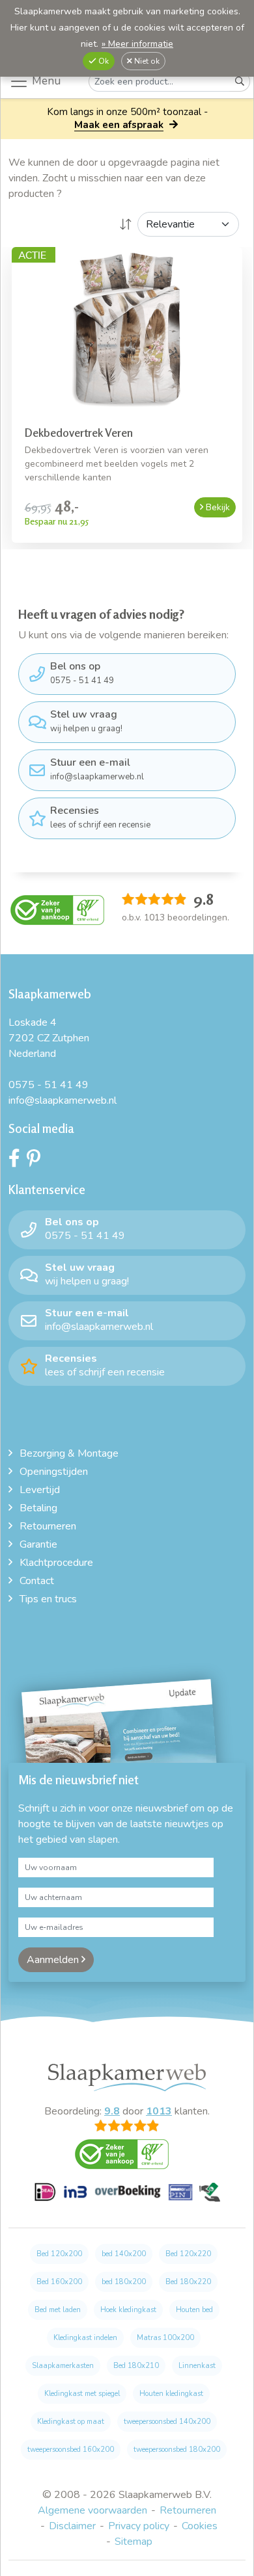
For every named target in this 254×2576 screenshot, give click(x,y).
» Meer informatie (137, 44)
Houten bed (194, 2310)
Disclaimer (72, 2526)
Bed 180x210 (136, 2366)
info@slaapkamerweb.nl (97, 769)
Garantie (38, 1544)
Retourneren (48, 1526)
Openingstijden (54, 1472)
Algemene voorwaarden (92, 2510)
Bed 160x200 (59, 2282)
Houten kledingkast (171, 2394)
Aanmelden (54, 1960)
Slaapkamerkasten (63, 2366)
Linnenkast (197, 2366)
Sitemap (134, 2542)
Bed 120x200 (59, 2254)
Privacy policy (139, 2526)
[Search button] (240, 82)
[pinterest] (37, 1162)
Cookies (200, 2526)
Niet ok (146, 61)
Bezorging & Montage (69, 1453)
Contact (37, 1581)
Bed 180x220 (188, 2282)
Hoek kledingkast (128, 2310)
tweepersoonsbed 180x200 (177, 2450)
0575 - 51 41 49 (82, 673)
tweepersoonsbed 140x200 (167, 2422)
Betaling (38, 1508)
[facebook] (18, 1162)
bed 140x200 (124, 2254)
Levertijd (40, 1490)
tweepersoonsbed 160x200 (71, 2450)
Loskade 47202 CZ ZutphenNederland (49, 1038)
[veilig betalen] (127, 2200)
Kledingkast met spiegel (82, 2394)
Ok (103, 61)
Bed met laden (58, 2310)
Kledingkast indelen (85, 2338)
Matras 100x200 (165, 2338)
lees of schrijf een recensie (100, 817)
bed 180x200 (124, 2282)
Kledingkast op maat (71, 2422)
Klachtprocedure (56, 1563)
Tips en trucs (48, 1599)
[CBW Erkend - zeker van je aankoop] (57, 909)
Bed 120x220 (188, 2254)
